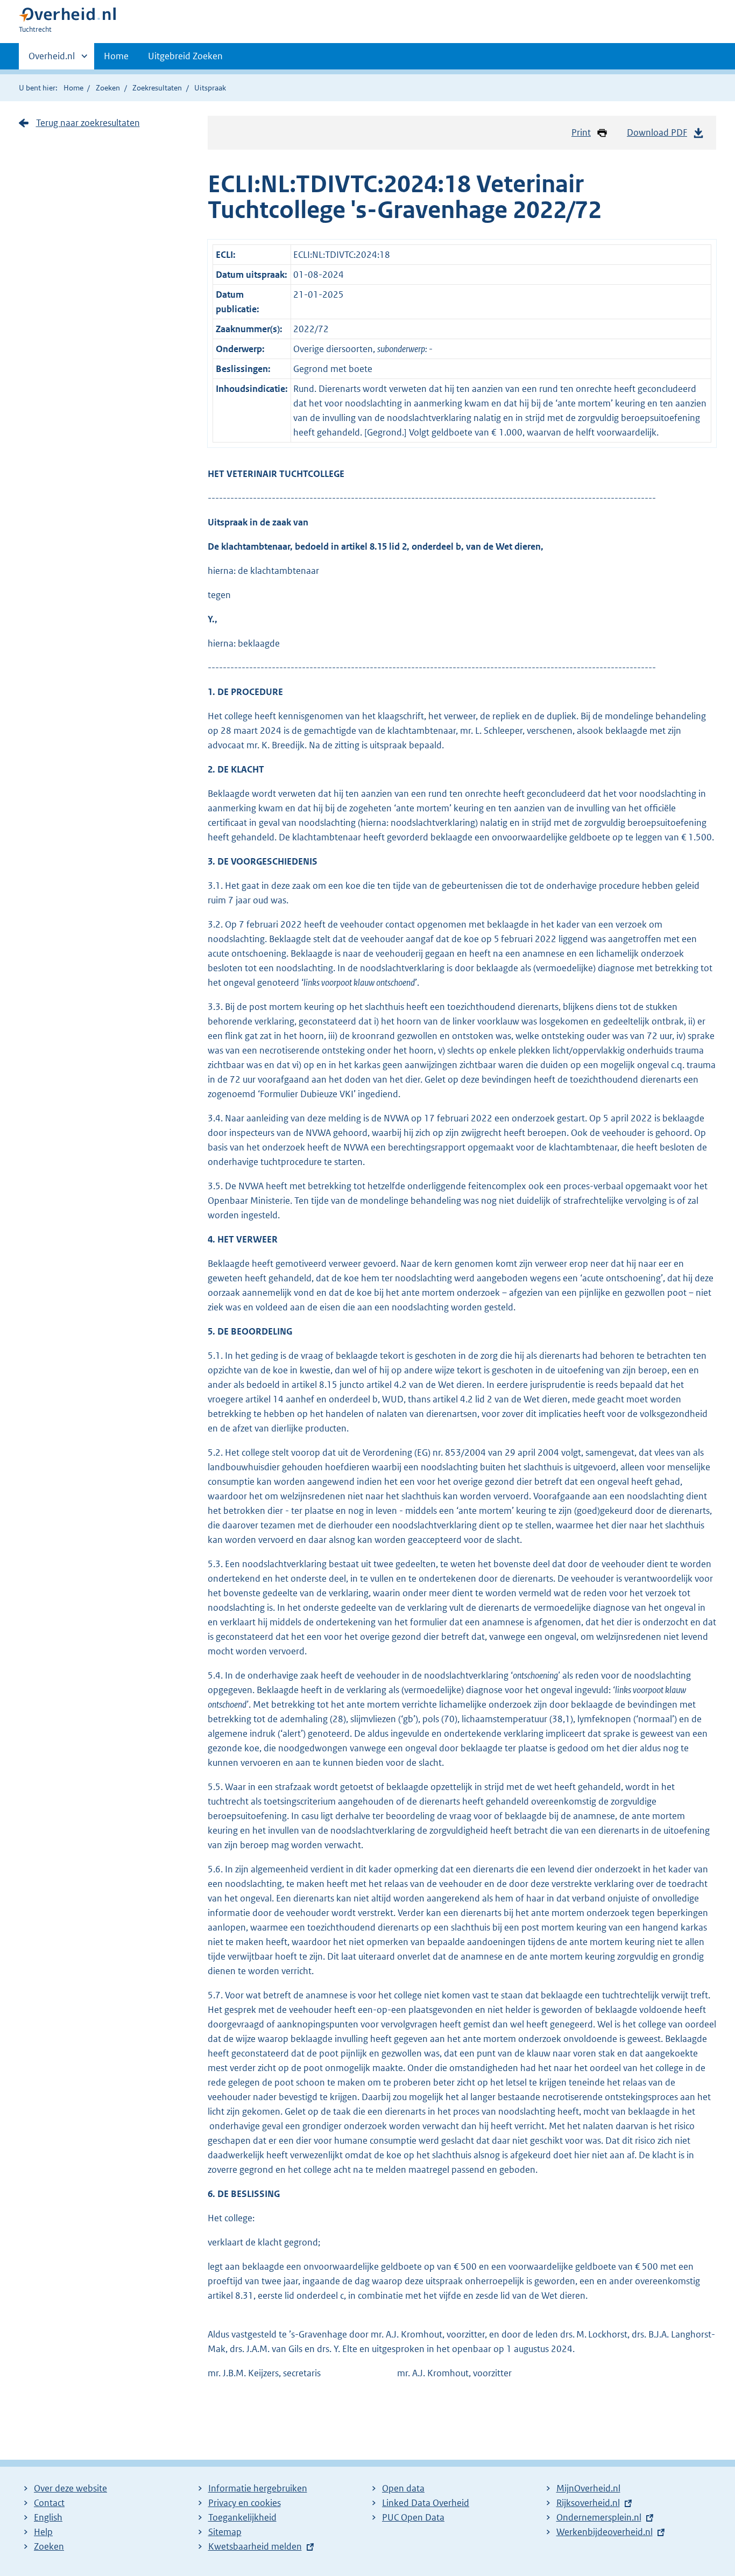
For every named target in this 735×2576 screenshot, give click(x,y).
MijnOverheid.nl (588, 2488)
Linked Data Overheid (426, 2503)
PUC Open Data (413, 2517)
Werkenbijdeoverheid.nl (605, 2532)
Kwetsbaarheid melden (255, 2546)
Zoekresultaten (157, 88)
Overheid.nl (52, 60)
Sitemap (225, 2532)
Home (116, 56)
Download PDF (657, 132)
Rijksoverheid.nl (588, 2503)
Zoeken (108, 88)
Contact (49, 2503)
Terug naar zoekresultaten (88, 123)
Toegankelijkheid (242, 2517)
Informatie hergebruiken (258, 2488)
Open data (403, 2488)
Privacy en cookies (245, 2503)
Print (581, 132)
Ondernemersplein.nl (599, 2517)
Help (43, 2532)
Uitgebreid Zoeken (185, 56)
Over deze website (70, 2488)
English (48, 2517)
